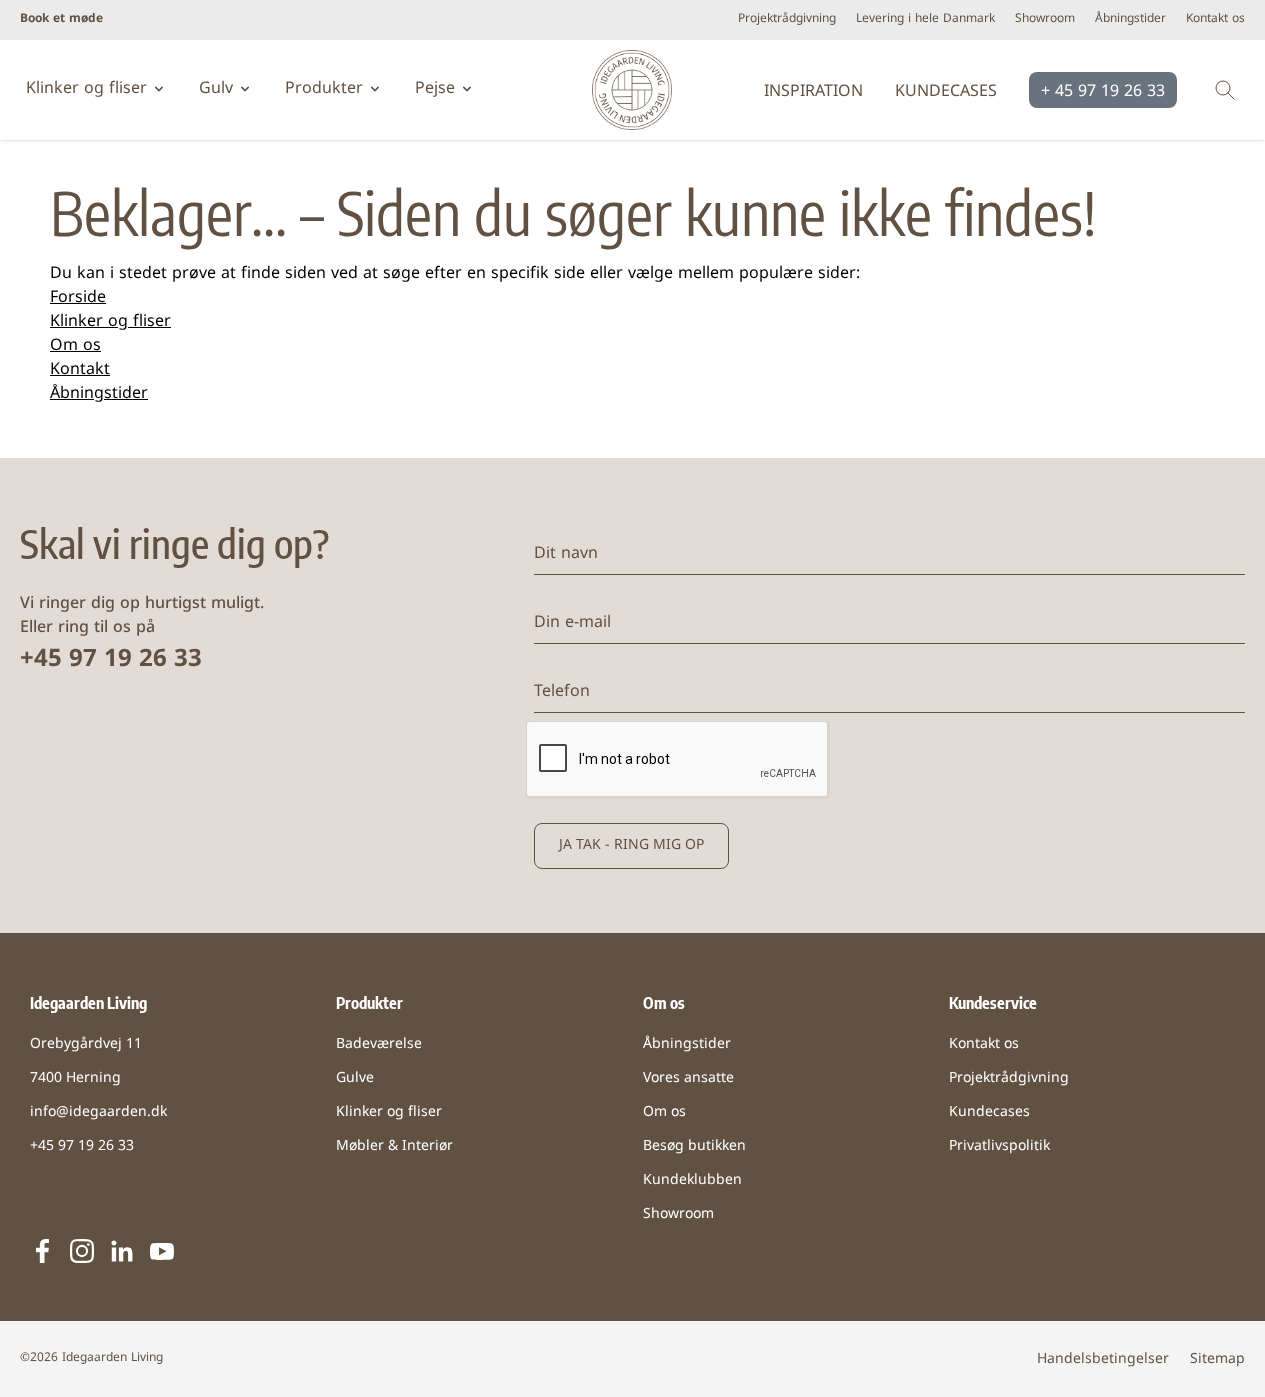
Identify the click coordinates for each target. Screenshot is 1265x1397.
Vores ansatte (688, 1078)
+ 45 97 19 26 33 (1103, 92)
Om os (75, 346)
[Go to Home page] (632, 90)
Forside (78, 298)
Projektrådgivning (787, 19)
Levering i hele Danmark (925, 19)
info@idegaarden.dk (98, 1112)
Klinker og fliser (110, 322)
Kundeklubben (692, 1180)
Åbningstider (1130, 19)
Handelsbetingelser (1103, 1359)
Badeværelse (379, 1044)
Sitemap (1217, 1359)
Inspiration (813, 92)
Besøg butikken (694, 1146)
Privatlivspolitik (999, 1146)
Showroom (1045, 19)
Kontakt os (1215, 19)
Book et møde (61, 19)
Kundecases (946, 92)
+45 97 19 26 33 (111, 660)
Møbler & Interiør (394, 1146)
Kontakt (80, 370)
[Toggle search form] (1225, 90)
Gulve (355, 1078)
